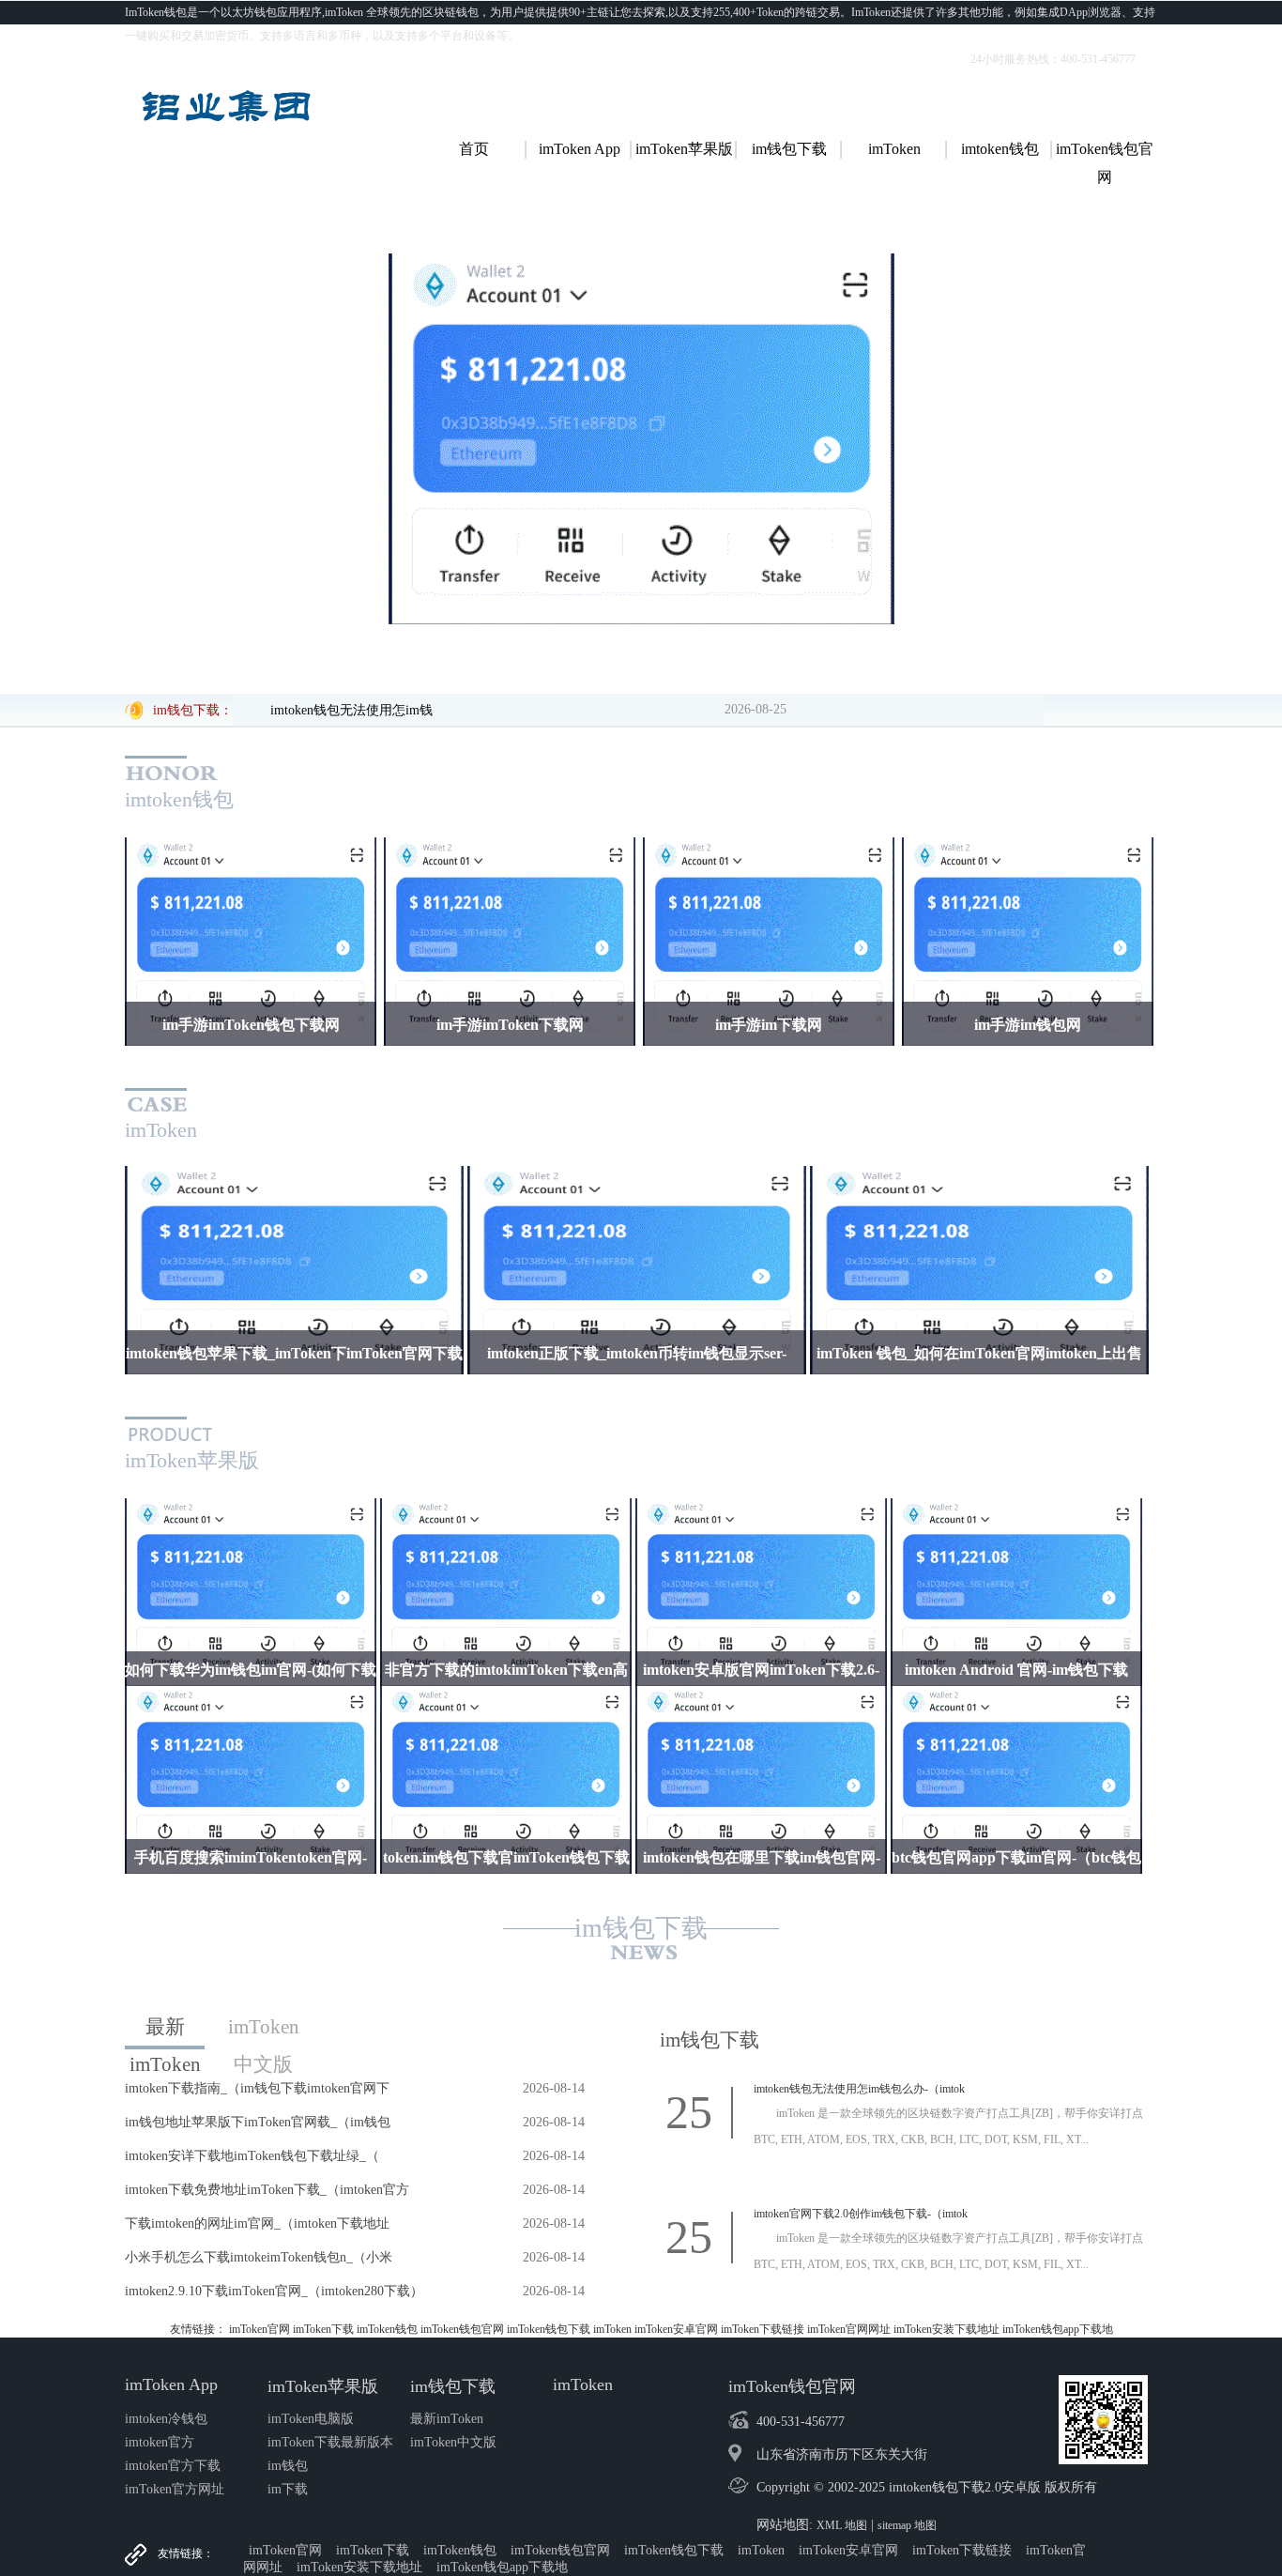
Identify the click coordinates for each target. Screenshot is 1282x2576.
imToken (612, 2329)
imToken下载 (323, 2329)
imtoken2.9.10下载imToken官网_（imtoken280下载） (274, 2291)
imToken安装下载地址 (946, 2329)
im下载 (288, 2489)
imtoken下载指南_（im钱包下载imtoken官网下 (257, 2088)
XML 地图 (842, 2525)
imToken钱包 (387, 2329)
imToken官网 (259, 2329)
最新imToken (165, 2032)
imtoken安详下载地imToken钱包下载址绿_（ (252, 2156)
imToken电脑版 (311, 2419)
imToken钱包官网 (462, 2329)
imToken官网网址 (849, 2329)
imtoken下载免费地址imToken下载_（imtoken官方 (267, 2190)
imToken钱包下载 (549, 2329)
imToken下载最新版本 (330, 2442)
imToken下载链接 (763, 2329)
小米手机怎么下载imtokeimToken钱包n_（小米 (259, 2257)
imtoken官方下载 (173, 2466)
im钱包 (288, 2466)
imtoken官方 (160, 2442)
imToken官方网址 (175, 2489)
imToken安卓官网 (676, 2329)
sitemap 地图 (907, 2525)
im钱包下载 (641, 1928)
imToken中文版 (264, 2031)
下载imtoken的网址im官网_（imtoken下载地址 (257, 2223)
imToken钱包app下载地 (1058, 2329)
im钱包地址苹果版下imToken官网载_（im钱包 (258, 2122)
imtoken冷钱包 (166, 2419)
